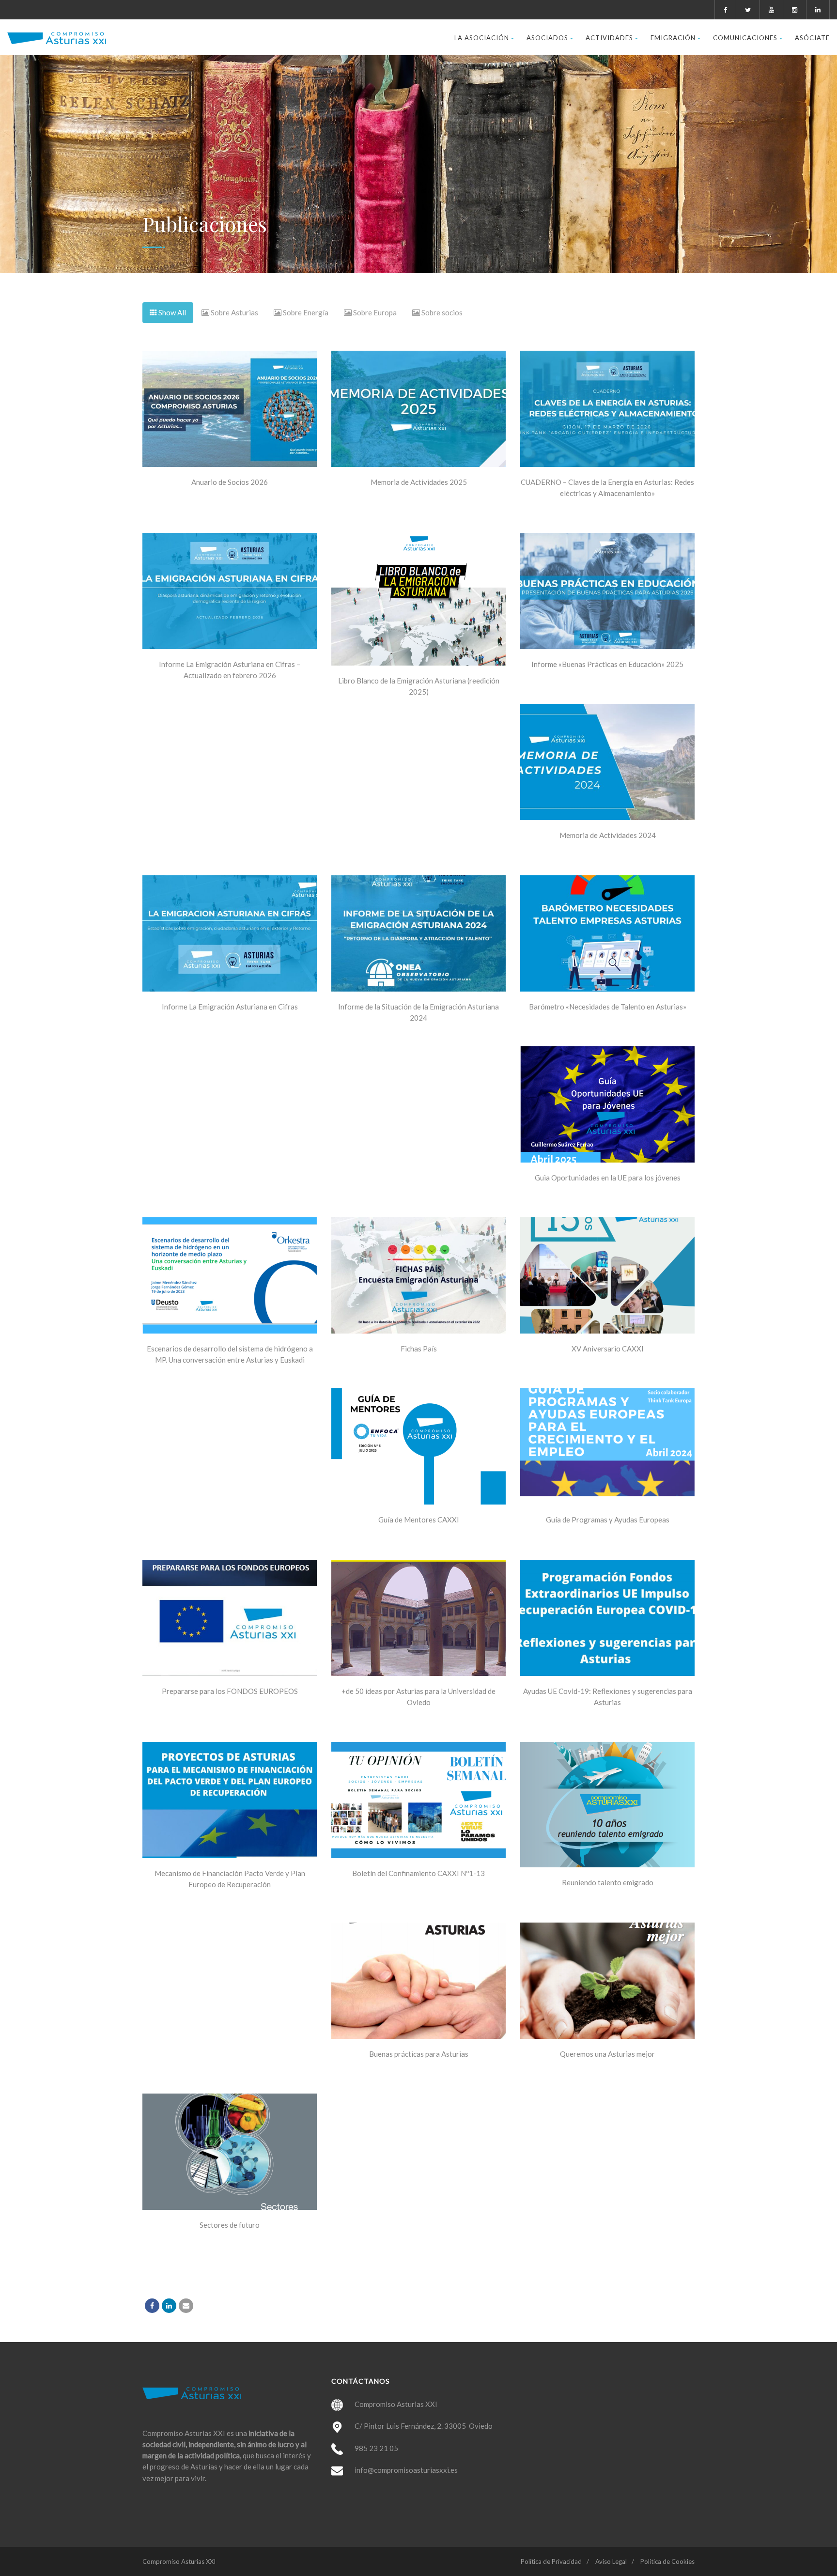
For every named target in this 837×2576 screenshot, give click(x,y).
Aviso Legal (611, 2561)
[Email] (186, 2306)
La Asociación (482, 38)
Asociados (547, 38)
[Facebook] (152, 2306)
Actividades (609, 38)
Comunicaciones (745, 38)
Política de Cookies (667, 2561)
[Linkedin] (169, 2306)
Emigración (673, 38)
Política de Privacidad (551, 2561)
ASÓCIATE (812, 38)
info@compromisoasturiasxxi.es (406, 2470)
